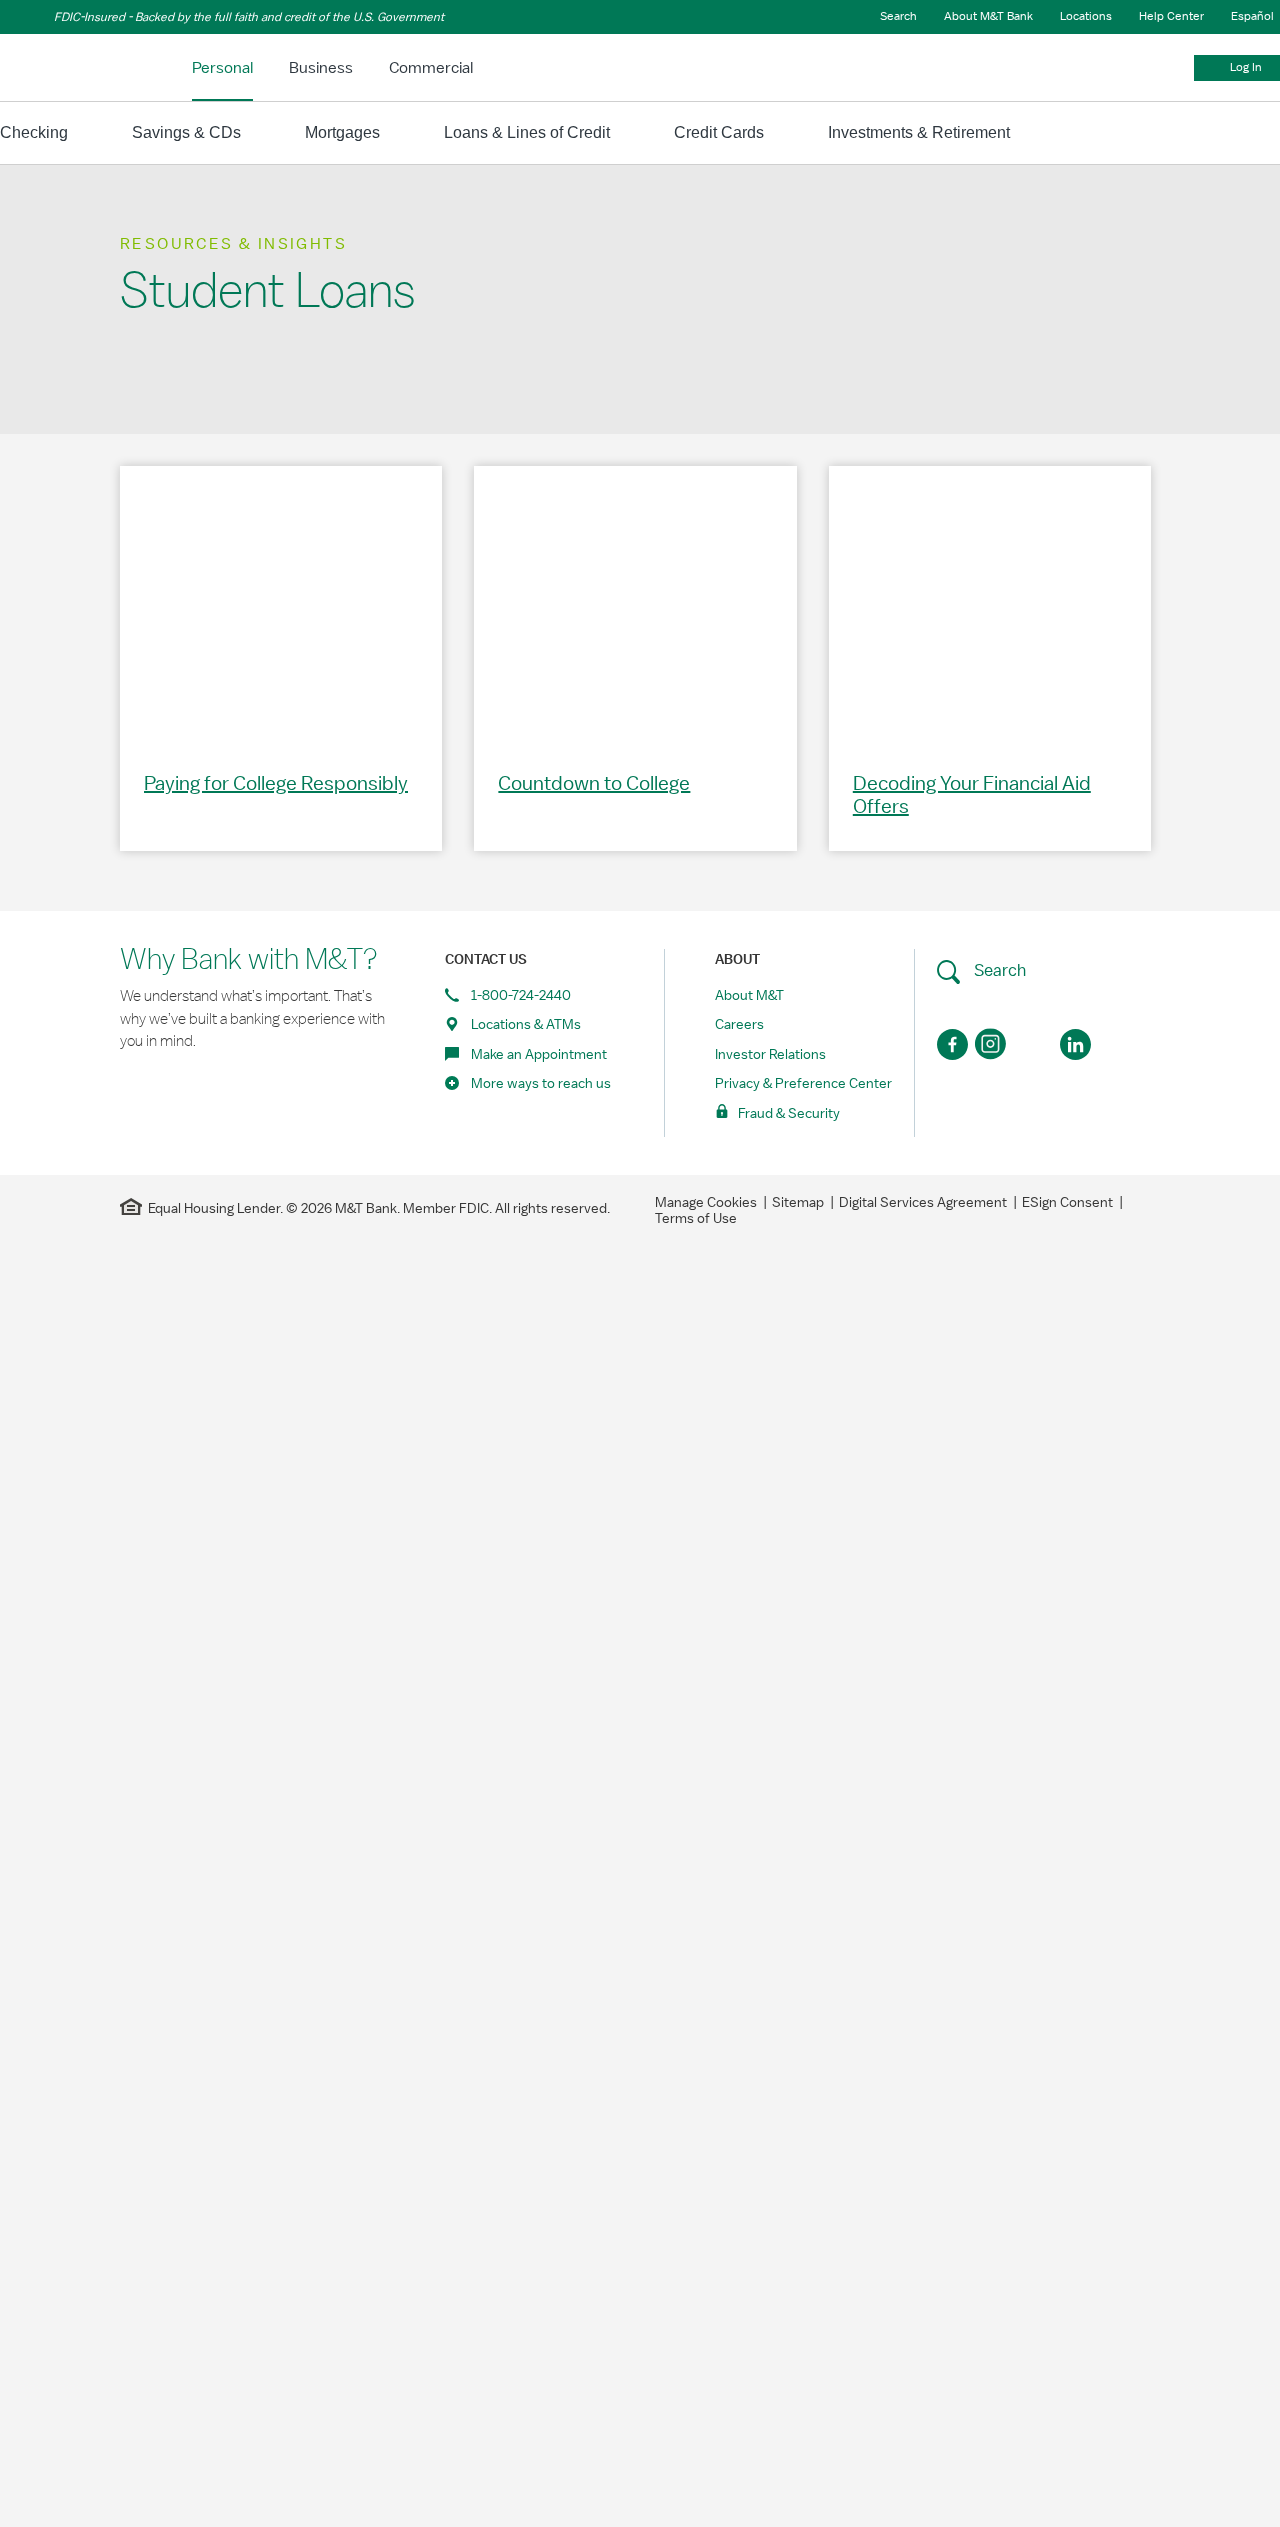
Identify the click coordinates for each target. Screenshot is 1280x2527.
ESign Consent (1067, 1203)
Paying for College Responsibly (276, 784)
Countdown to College (594, 784)
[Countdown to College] (635, 603)
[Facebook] (952, 1044)
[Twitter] (1034, 1044)
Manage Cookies (706, 1203)
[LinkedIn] (1075, 1044)
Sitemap (798, 1203)
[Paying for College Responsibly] (281, 603)
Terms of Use (696, 1219)
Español (1252, 16)
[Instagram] (993, 1044)
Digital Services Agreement (923, 1203)
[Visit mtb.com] (52, 64)
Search (998, 970)
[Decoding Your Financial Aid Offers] (990, 603)
